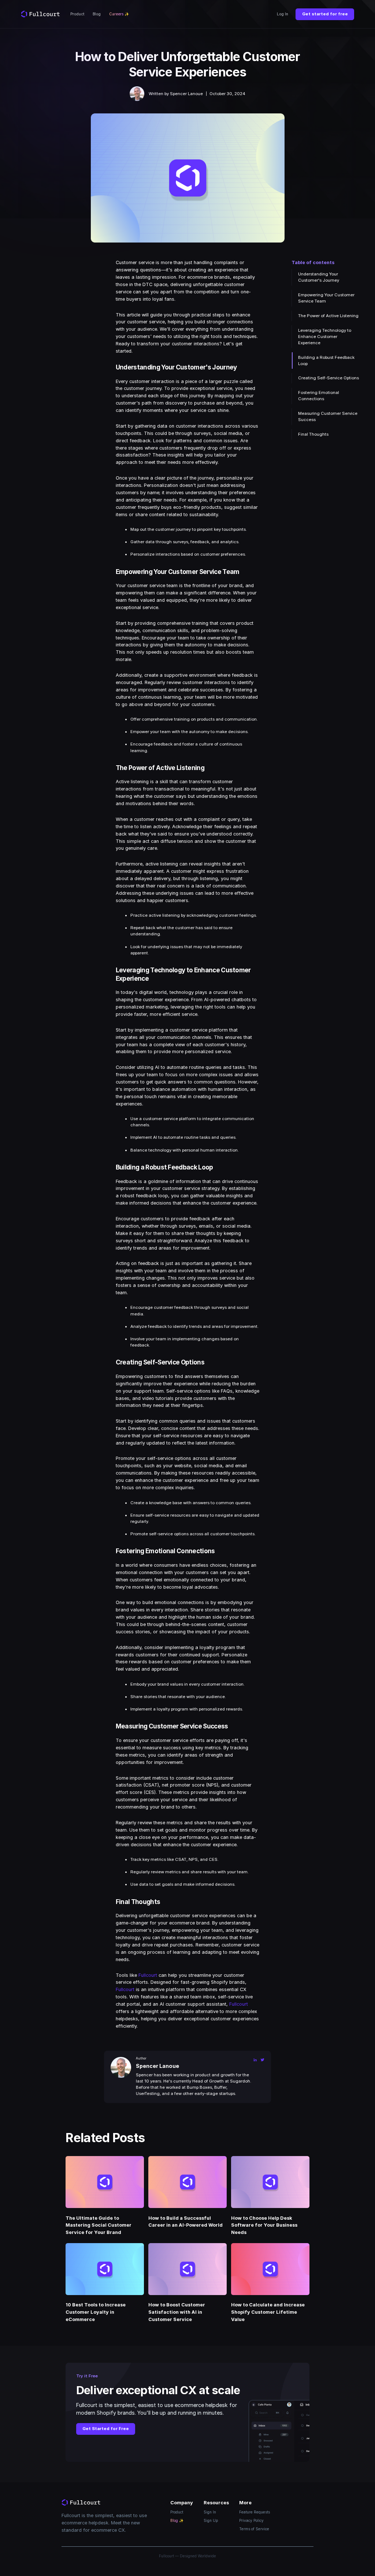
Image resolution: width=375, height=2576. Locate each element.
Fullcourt (148, 1975)
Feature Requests (255, 2512)
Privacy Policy (251, 2520)
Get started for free (325, 14)
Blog (97, 14)
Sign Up (211, 2520)
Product (77, 14)
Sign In (210, 2512)
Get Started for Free (106, 2429)
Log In (283, 14)
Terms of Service (254, 2529)
